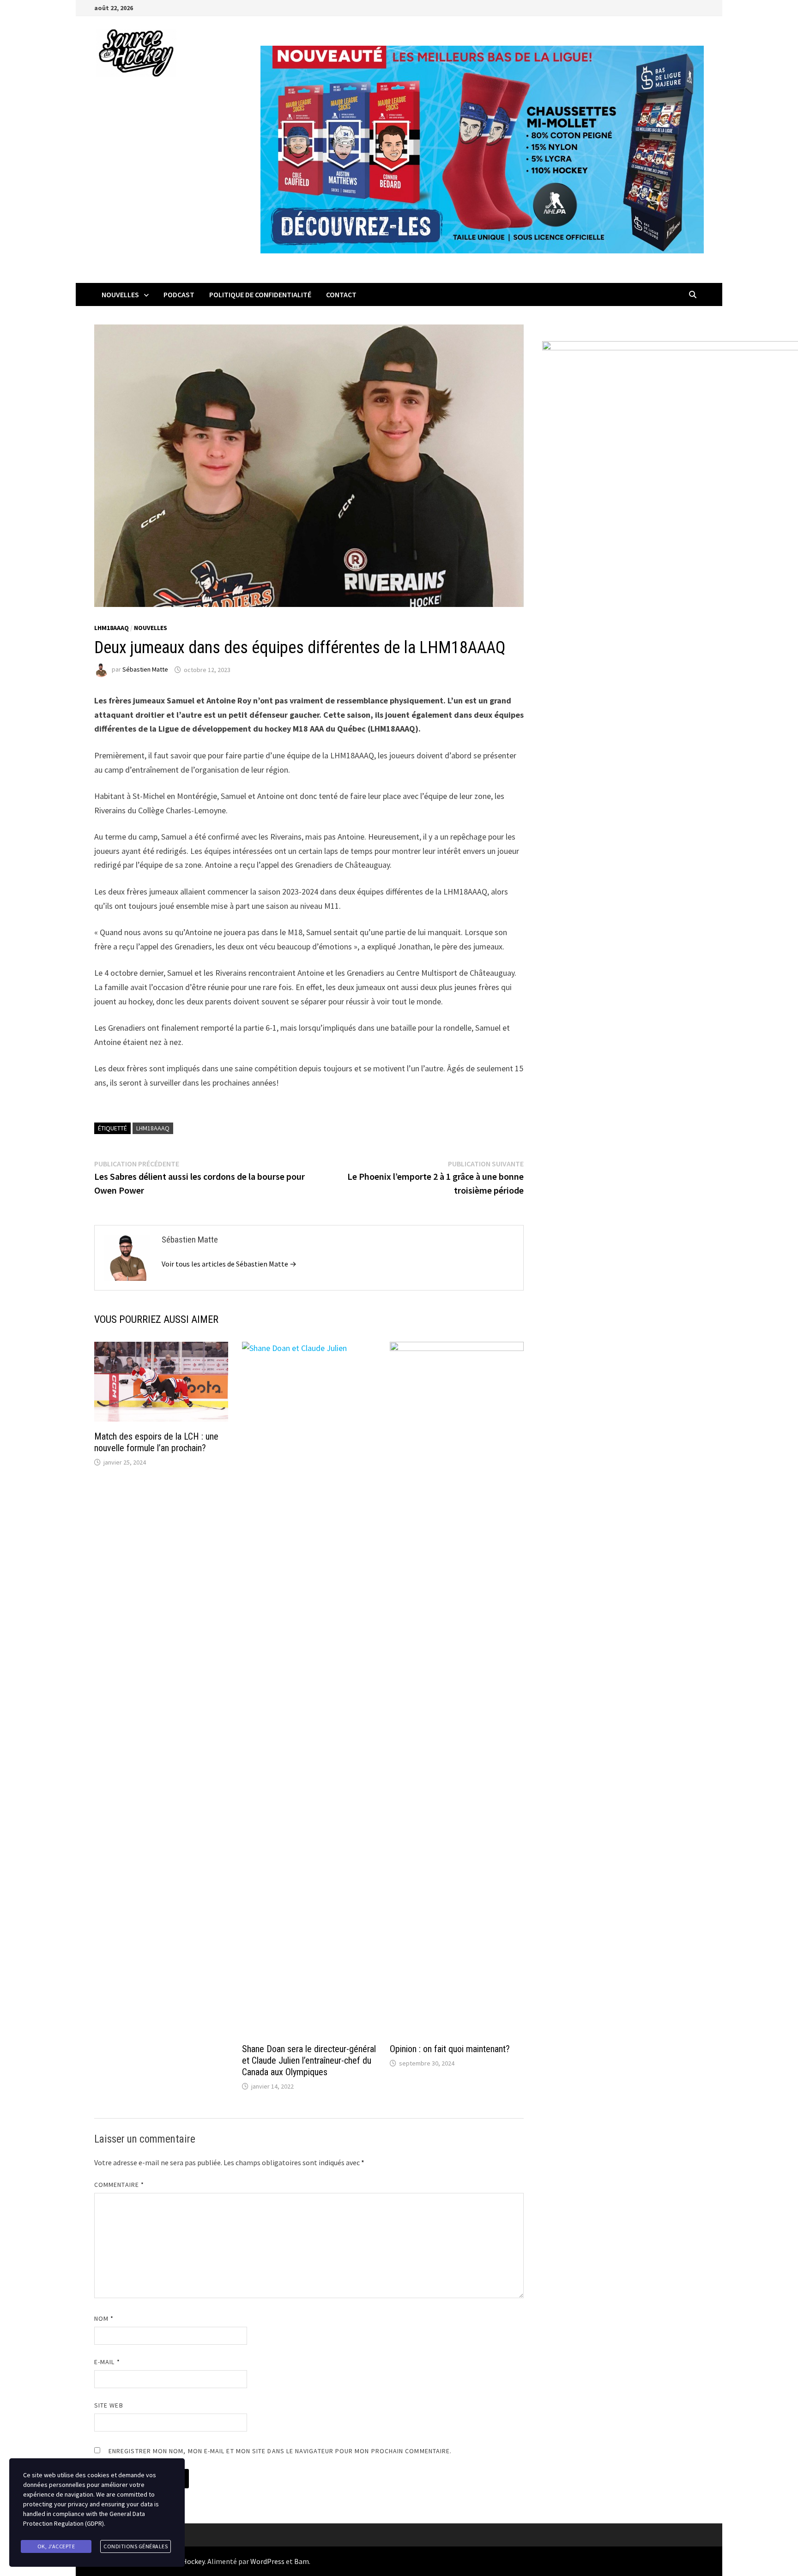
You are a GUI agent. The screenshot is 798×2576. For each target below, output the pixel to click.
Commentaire (119, 2185)
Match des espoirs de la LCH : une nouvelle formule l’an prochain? (156, 1442)
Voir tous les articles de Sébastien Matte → (229, 1264)
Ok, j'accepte (56, 2546)
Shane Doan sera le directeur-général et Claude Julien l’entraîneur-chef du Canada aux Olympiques (309, 2060)
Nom (104, 2318)
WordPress (267, 2561)
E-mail (107, 2362)
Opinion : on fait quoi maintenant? (450, 2049)
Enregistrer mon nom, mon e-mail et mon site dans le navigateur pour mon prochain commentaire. (280, 2451)
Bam (302, 2561)
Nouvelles (120, 294)
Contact (341, 294)
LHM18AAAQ (112, 628)
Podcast (179, 294)
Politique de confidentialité (260, 294)
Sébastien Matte (145, 670)
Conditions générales (136, 2546)
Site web (109, 2405)
